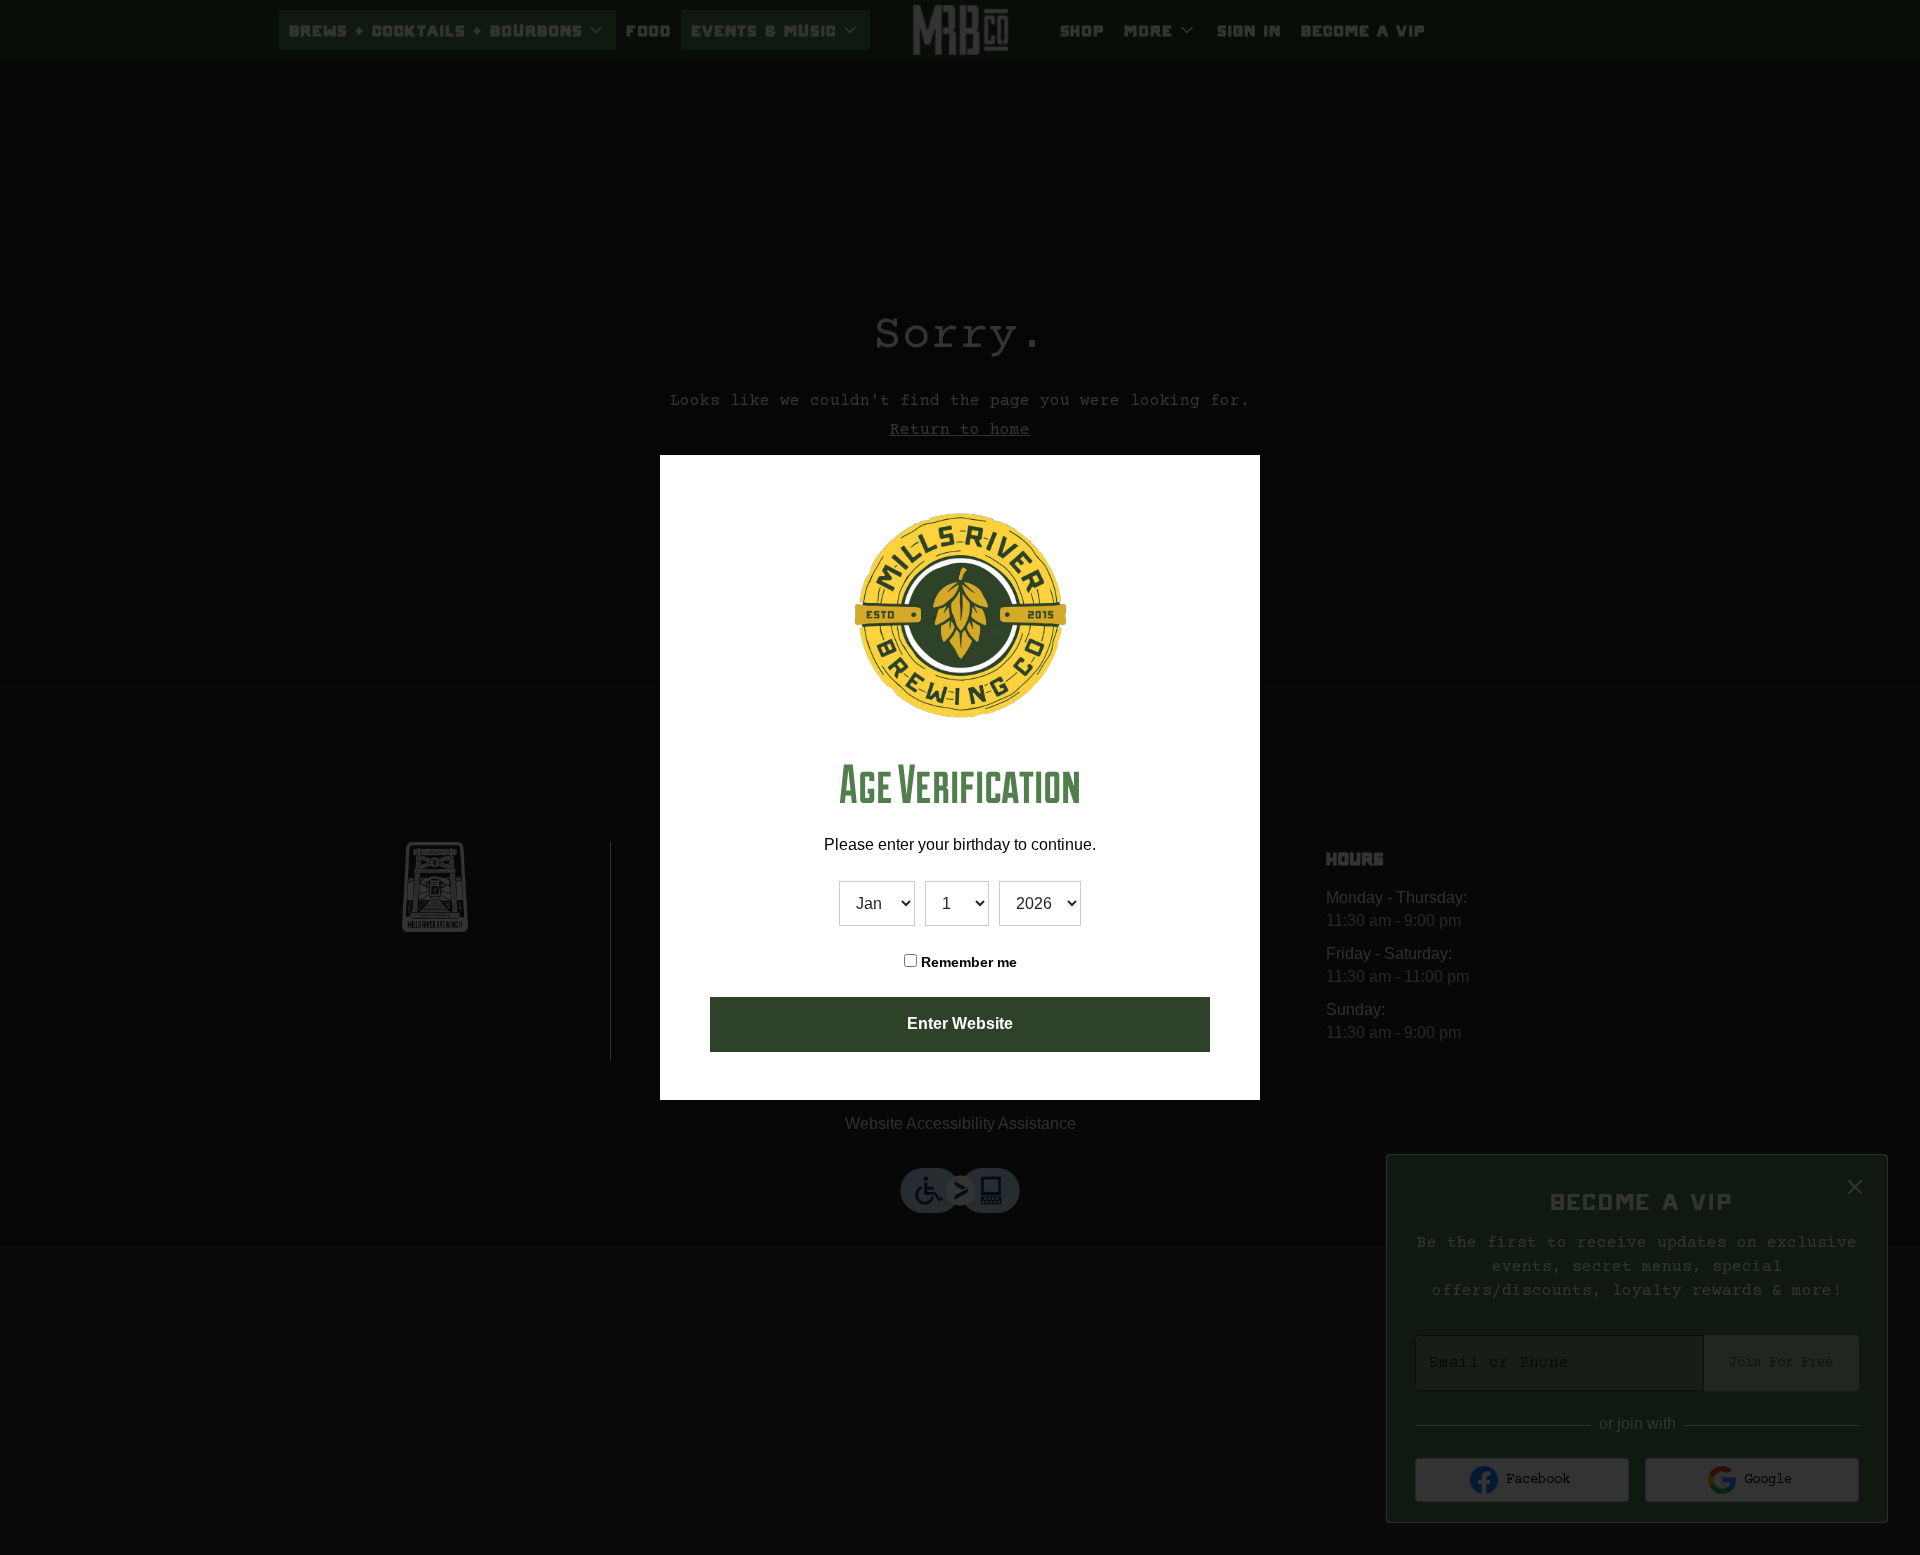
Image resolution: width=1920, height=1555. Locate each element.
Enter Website (960, 1023)
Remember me (967, 962)
